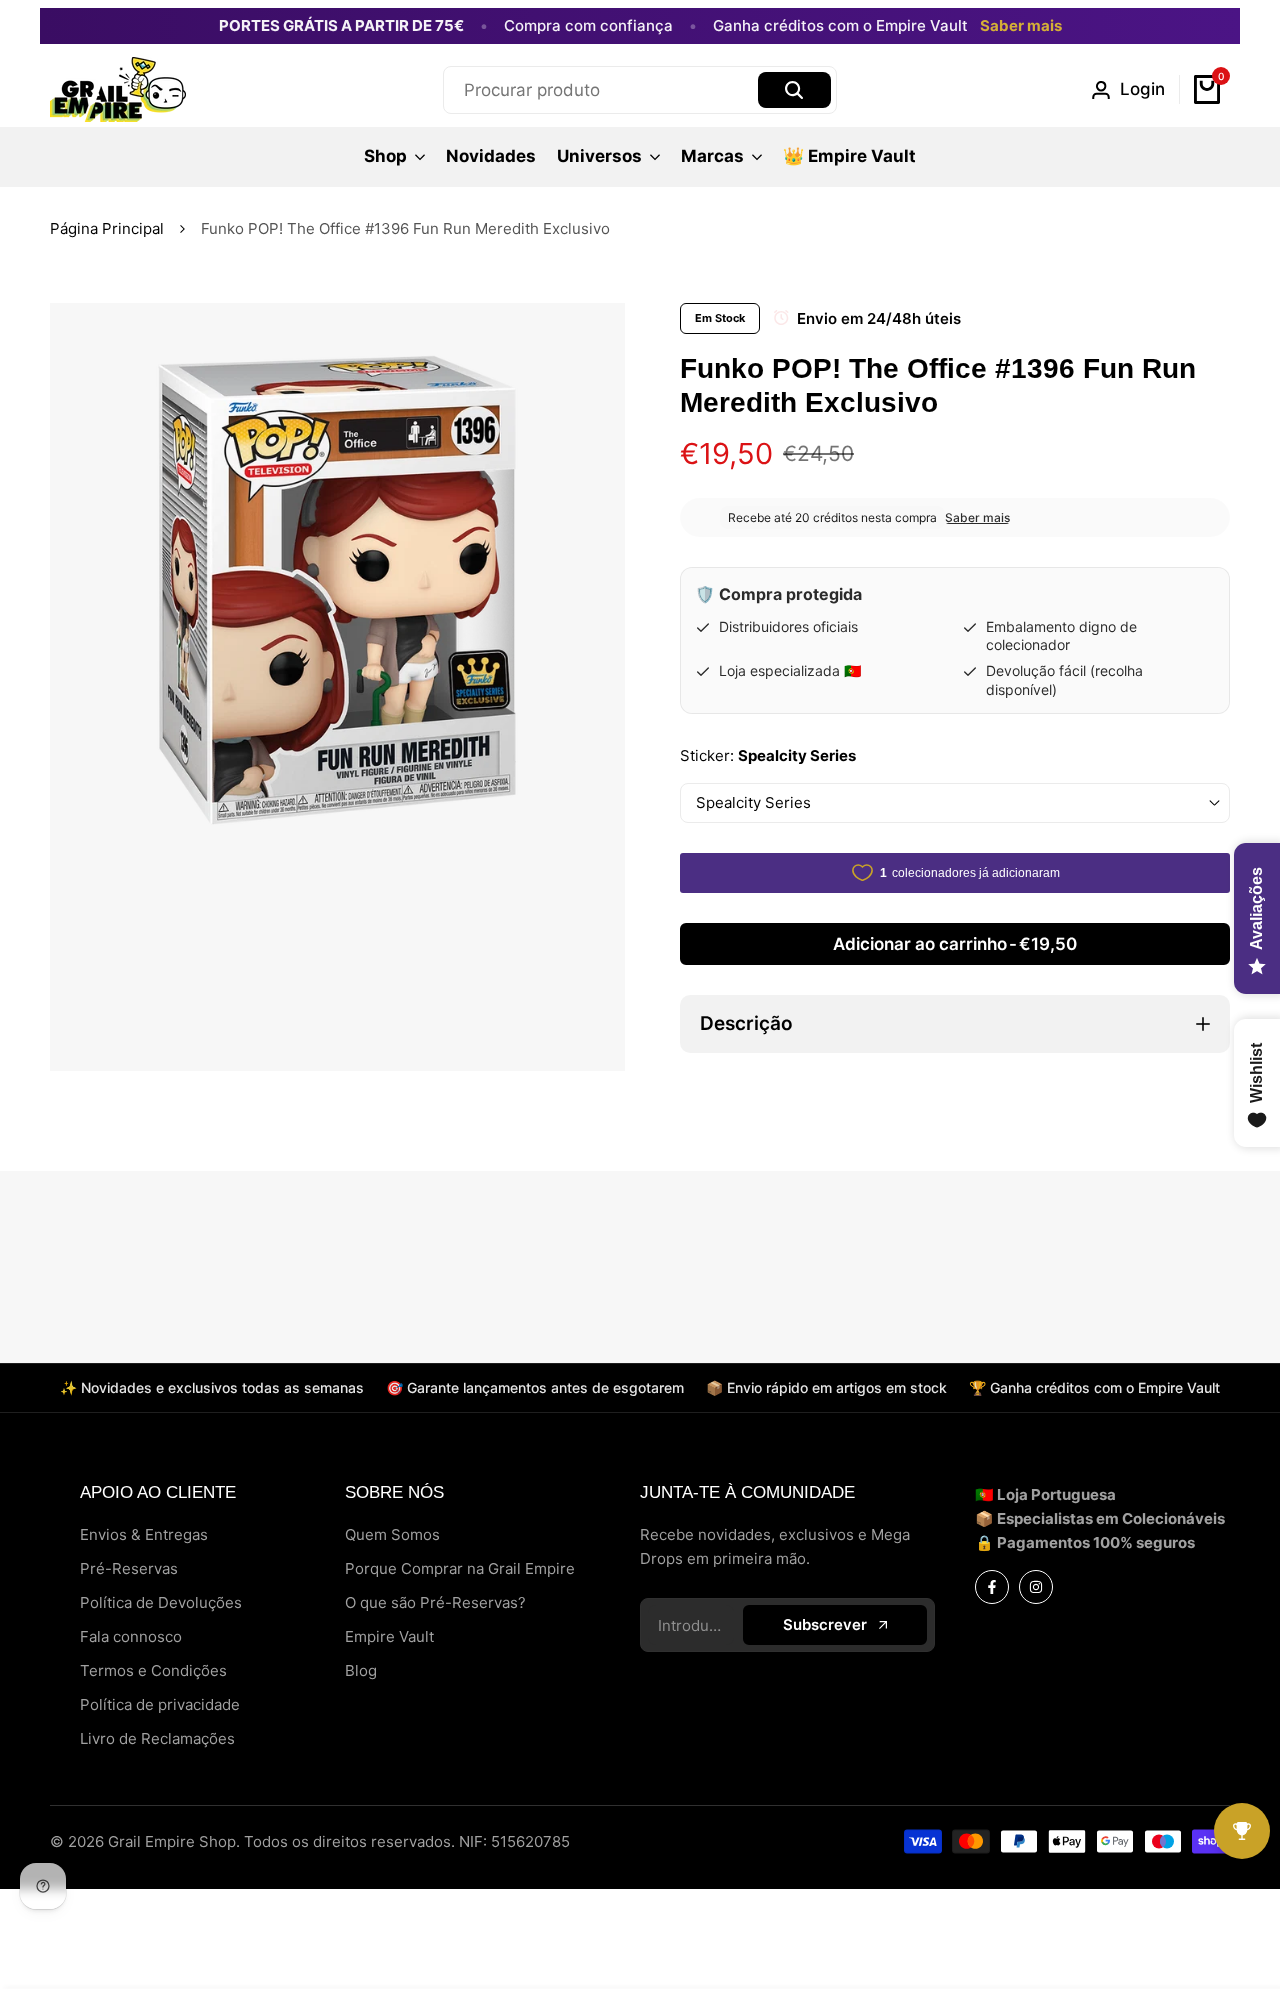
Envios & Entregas (144, 1534)
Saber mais (1021, 26)
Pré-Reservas (129, 1568)
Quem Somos (392, 1534)
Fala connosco (131, 1636)
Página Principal (107, 228)
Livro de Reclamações (157, 1738)
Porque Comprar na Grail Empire (460, 1568)
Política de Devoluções (161, 1602)
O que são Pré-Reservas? (435, 1602)
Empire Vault (389, 1636)
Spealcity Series (753, 802)
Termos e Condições (153, 1670)
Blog (361, 1670)
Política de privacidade (160, 1704)
